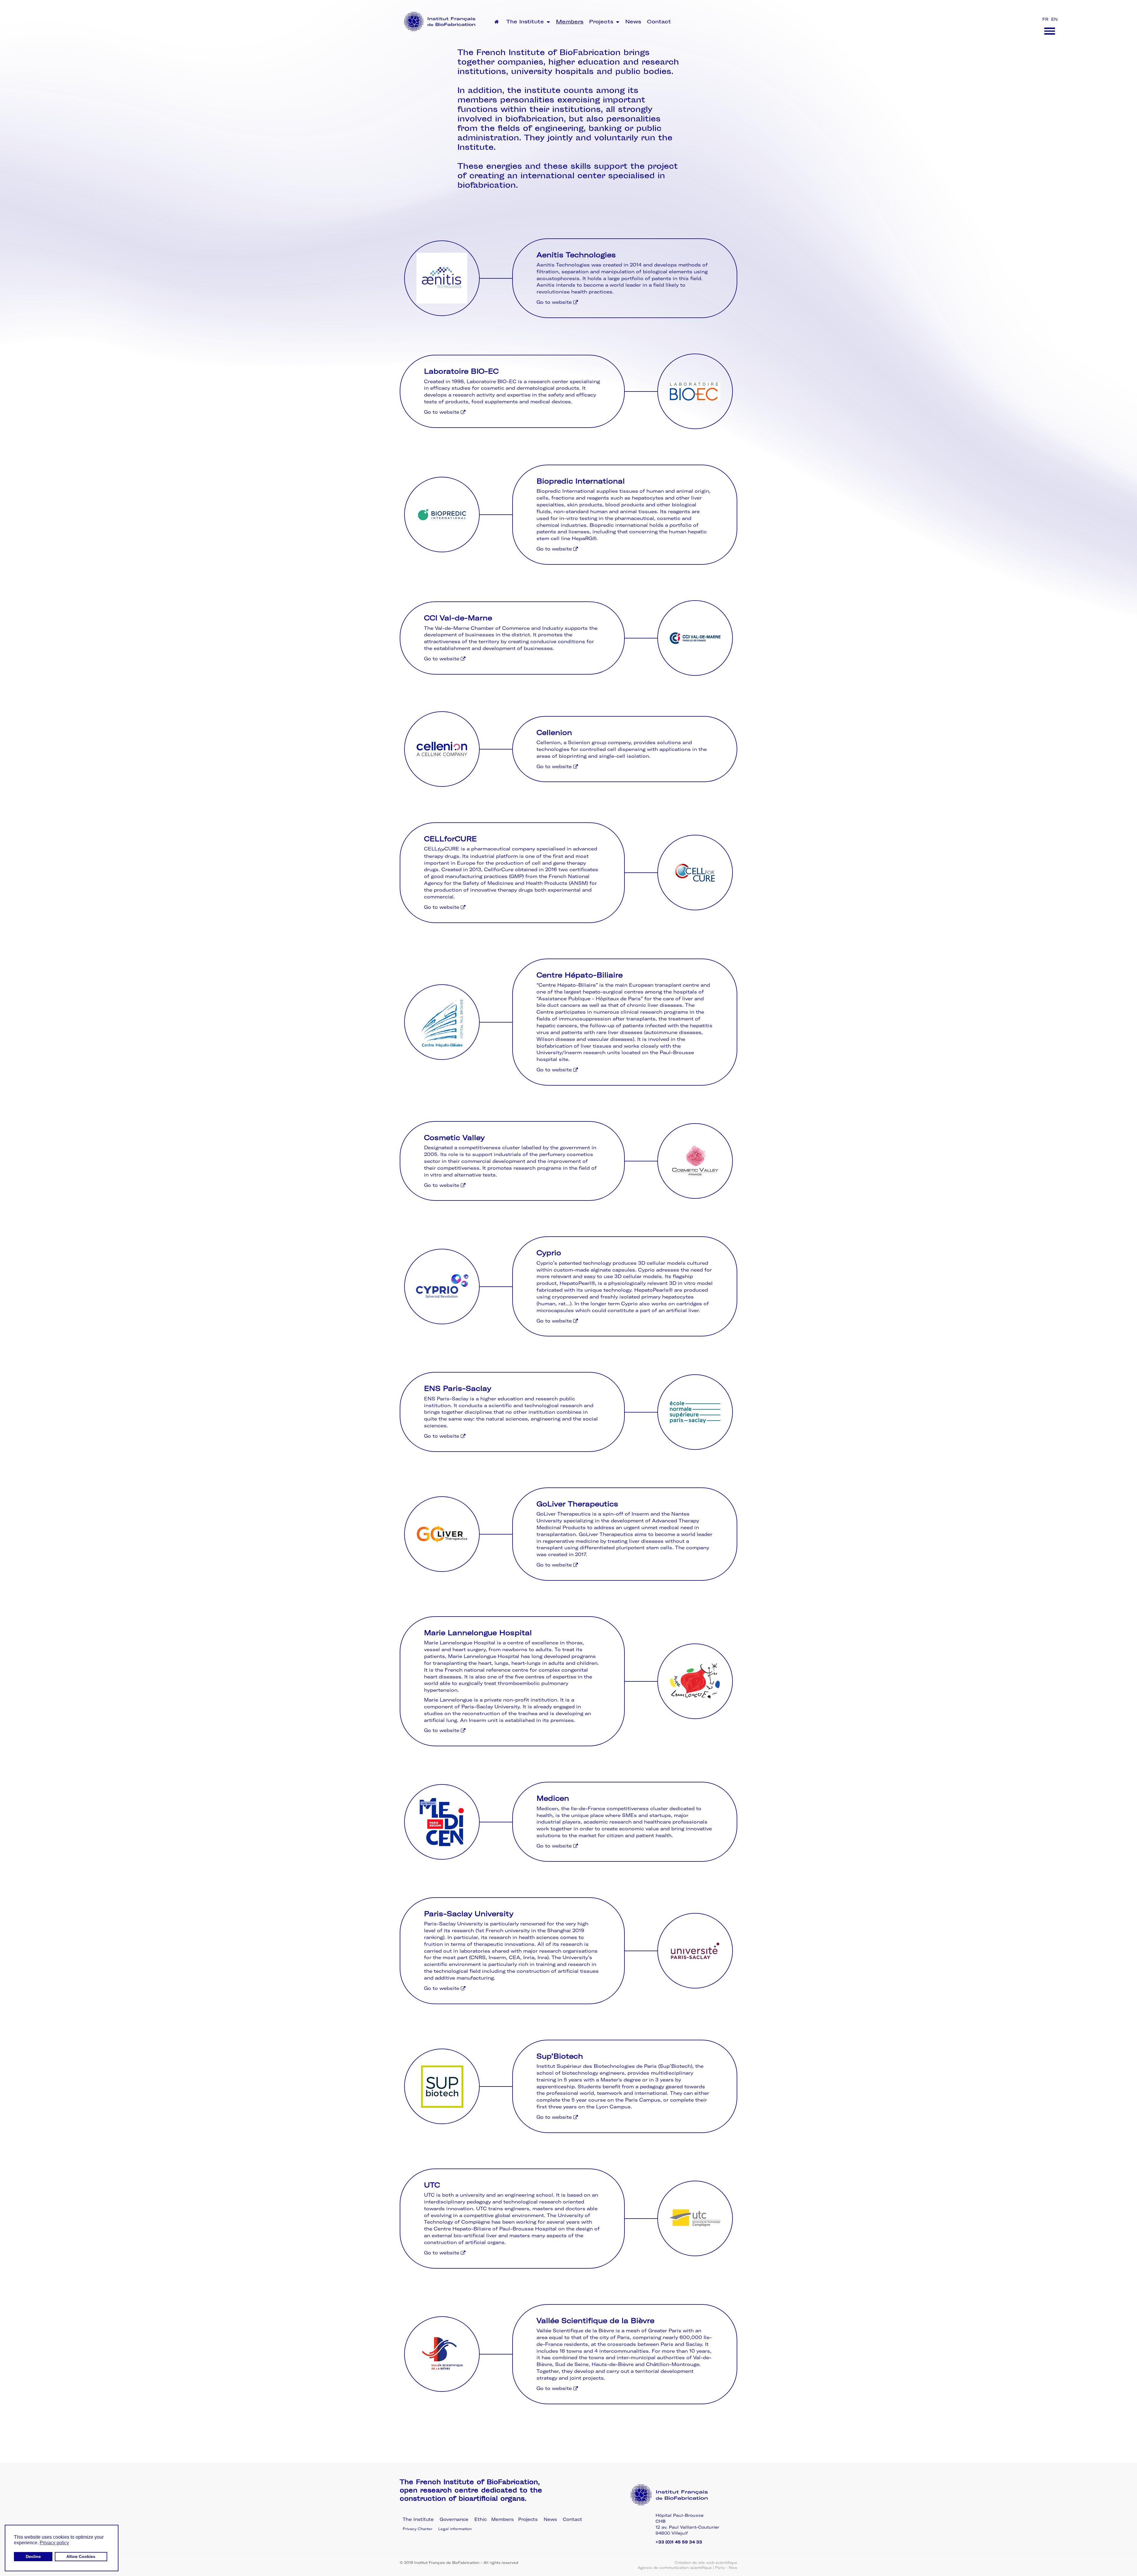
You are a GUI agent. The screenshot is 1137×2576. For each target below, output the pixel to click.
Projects (602, 22)
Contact (659, 22)
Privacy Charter (417, 2529)
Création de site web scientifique (706, 2563)
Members (570, 22)
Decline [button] (33, 2556)
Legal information (455, 2529)
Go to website (555, 302)
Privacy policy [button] (54, 2543)
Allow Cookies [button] (81, 2556)
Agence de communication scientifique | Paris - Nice (688, 2568)
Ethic (481, 2519)
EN (1054, 19)
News (633, 22)
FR (1046, 19)
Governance (454, 2519)
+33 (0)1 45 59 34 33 (679, 2542)
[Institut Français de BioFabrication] (440, 21)
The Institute (526, 22)
